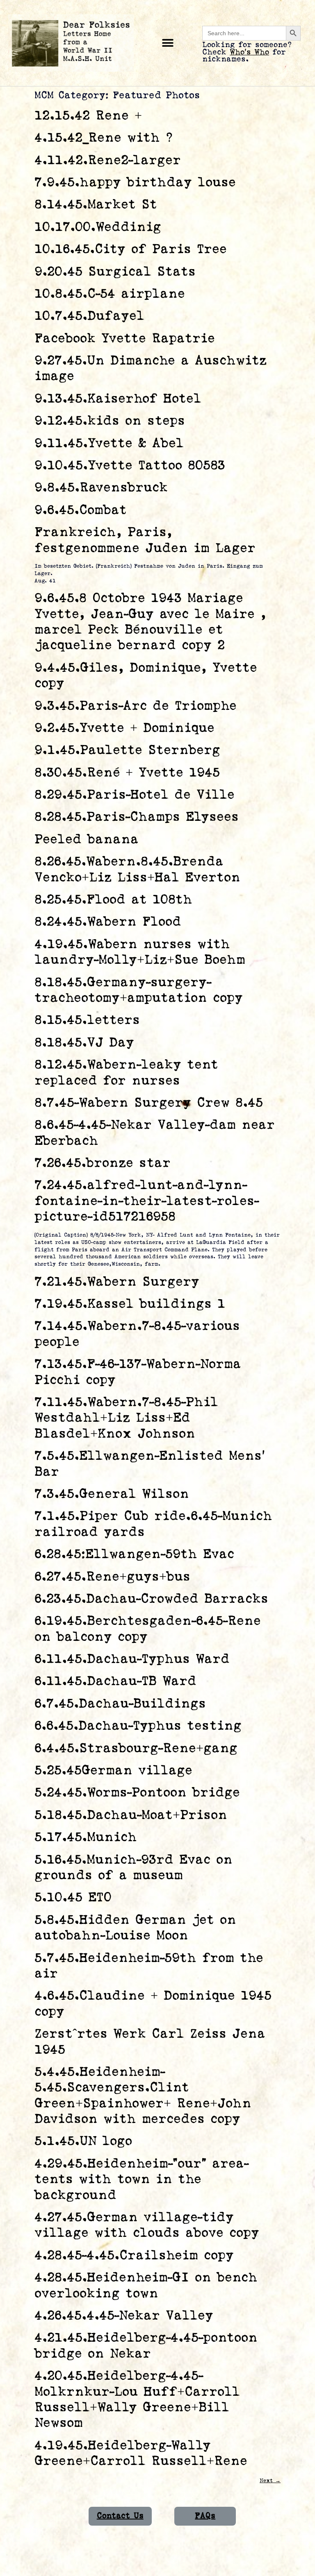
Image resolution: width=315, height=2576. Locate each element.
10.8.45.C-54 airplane (110, 294)
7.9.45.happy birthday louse (135, 182)
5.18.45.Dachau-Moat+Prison (131, 1815)
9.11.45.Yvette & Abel (109, 443)
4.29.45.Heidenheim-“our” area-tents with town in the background (142, 2180)
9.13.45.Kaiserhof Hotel (118, 399)
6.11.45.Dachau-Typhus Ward (132, 1659)
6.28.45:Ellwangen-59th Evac (134, 1554)
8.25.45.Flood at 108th (113, 900)
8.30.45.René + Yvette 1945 (127, 773)
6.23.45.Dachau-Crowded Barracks (151, 1599)
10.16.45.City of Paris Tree (131, 249)
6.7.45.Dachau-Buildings (120, 1704)
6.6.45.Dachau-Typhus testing (138, 1726)
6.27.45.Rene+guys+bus (112, 1577)
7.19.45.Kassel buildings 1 (130, 1304)
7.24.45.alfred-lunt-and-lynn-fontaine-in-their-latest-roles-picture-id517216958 (147, 1201)
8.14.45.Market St (96, 205)
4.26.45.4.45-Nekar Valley (124, 2316)
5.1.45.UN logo (83, 2141)
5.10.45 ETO (73, 1897)
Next (270, 2481)
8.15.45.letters (87, 1020)
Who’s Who (249, 52)
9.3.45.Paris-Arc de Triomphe (136, 706)
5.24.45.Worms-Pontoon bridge (137, 1793)
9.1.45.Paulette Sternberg (127, 750)
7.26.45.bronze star (103, 1163)
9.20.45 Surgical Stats (115, 272)
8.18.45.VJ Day (84, 1043)
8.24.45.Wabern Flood (108, 922)
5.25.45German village (113, 1771)
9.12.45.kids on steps (110, 421)
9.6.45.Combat (81, 510)
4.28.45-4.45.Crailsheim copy (134, 2255)
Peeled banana (87, 839)
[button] (168, 43)
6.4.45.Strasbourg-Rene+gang (136, 1748)
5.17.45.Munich (86, 1837)
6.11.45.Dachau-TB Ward (115, 1681)
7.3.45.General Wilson (112, 1494)
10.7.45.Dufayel (89, 316)
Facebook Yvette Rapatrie (125, 339)
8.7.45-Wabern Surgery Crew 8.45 (149, 1103)
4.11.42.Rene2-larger (108, 160)
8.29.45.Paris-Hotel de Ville (135, 795)
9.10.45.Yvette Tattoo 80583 (130, 466)
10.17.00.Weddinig (98, 227)
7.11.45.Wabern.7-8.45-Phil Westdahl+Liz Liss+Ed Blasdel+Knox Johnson (126, 1418)
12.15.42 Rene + (88, 116)
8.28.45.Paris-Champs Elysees (137, 817)
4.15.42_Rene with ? (104, 138)
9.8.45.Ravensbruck (101, 488)
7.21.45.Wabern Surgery (117, 1282)
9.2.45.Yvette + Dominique (124, 728)
